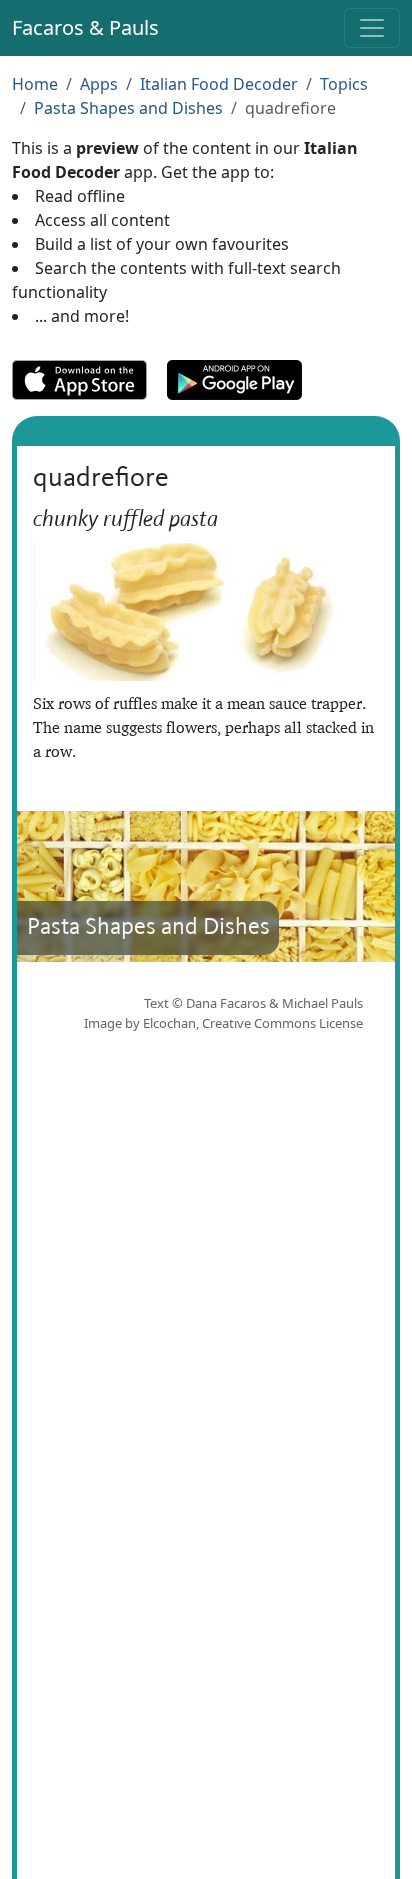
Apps (99, 84)
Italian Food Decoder (219, 84)
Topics (344, 84)
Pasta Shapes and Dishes (128, 108)
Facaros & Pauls (85, 27)
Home (35, 84)
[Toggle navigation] (372, 28)
